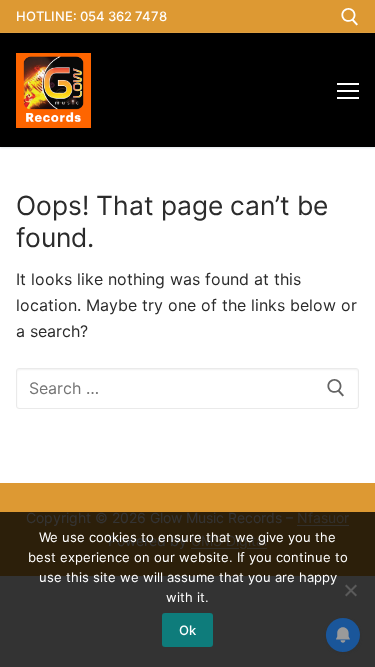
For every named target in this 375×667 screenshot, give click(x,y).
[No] (350, 590)
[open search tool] (350, 17)
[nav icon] (348, 90)
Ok (187, 630)
